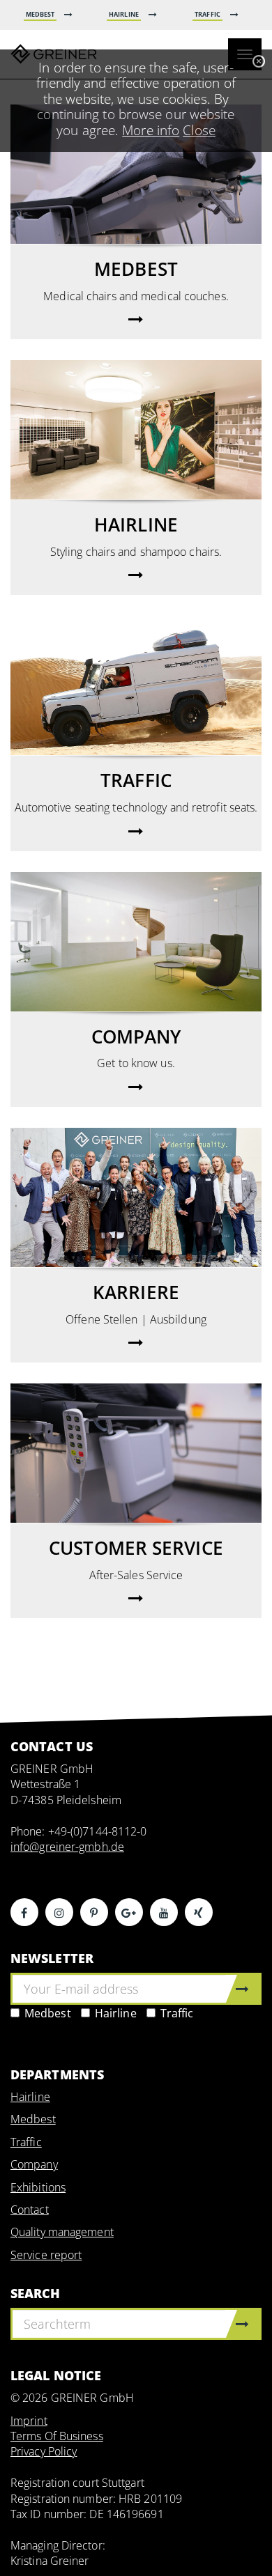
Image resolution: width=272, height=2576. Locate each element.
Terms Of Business (57, 2436)
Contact (30, 2210)
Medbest (48, 2013)
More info (151, 130)
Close (199, 130)
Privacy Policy (44, 2451)
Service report (46, 2255)
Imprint (29, 2421)
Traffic (177, 2013)
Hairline (116, 2013)
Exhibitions (38, 2187)
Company (34, 2164)
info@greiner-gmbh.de (67, 1847)
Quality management (62, 2232)
